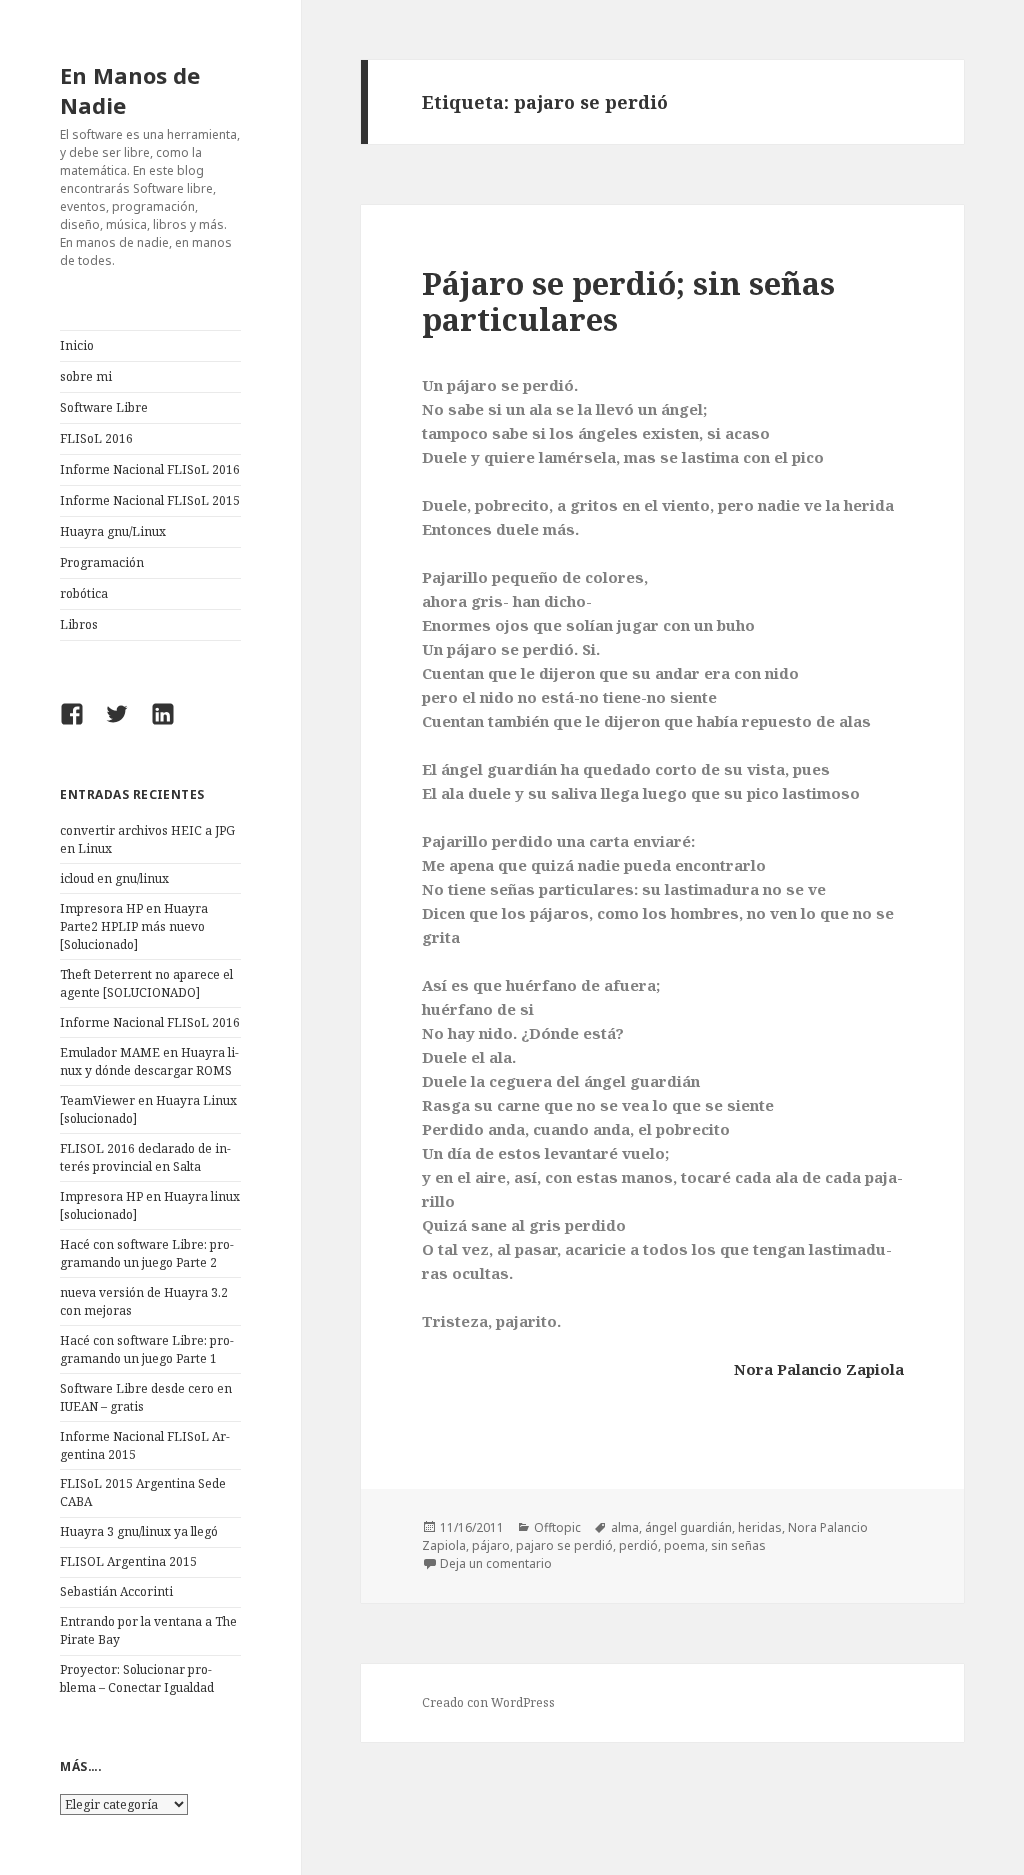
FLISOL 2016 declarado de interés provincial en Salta (145, 1157)
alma (625, 1527)
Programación (102, 562)
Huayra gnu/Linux (113, 531)
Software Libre (104, 407)
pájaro (491, 1545)
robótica (84, 593)
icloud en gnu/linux (114, 878)
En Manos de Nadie (130, 90)
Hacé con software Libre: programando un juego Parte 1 (147, 1349)
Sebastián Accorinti (116, 1591)
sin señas (738, 1545)
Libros (79, 624)
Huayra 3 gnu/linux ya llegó (139, 1531)
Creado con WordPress (488, 1702)
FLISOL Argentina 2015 (128, 1561)
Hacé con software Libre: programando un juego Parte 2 (147, 1253)
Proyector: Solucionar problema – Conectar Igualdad (137, 1678)
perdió (638, 1545)
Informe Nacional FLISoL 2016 (150, 469)
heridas (760, 1527)
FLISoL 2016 (96, 438)
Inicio (77, 345)
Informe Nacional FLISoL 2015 (150, 500)
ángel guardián (688, 1527)
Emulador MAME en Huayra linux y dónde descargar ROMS (149, 1061)
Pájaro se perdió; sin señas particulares (628, 301)
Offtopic (557, 1527)
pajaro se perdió (564, 1545)
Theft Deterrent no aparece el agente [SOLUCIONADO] (146, 983)
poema (684, 1545)
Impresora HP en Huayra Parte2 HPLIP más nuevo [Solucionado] (134, 926)
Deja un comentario (496, 1563)
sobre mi (86, 376)
